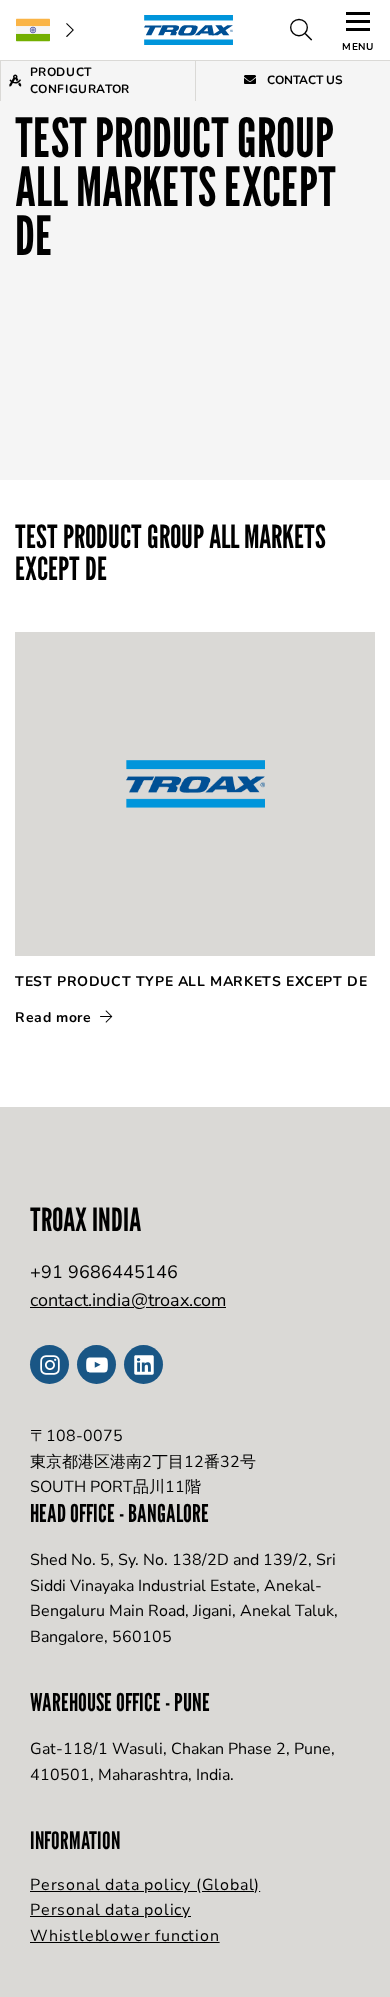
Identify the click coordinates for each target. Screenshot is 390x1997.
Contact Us (303, 80)
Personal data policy (110, 1910)
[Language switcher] (45, 30)
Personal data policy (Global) (145, 1885)
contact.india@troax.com (128, 1300)
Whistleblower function (125, 1936)
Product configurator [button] (80, 80)
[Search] (301, 30)
